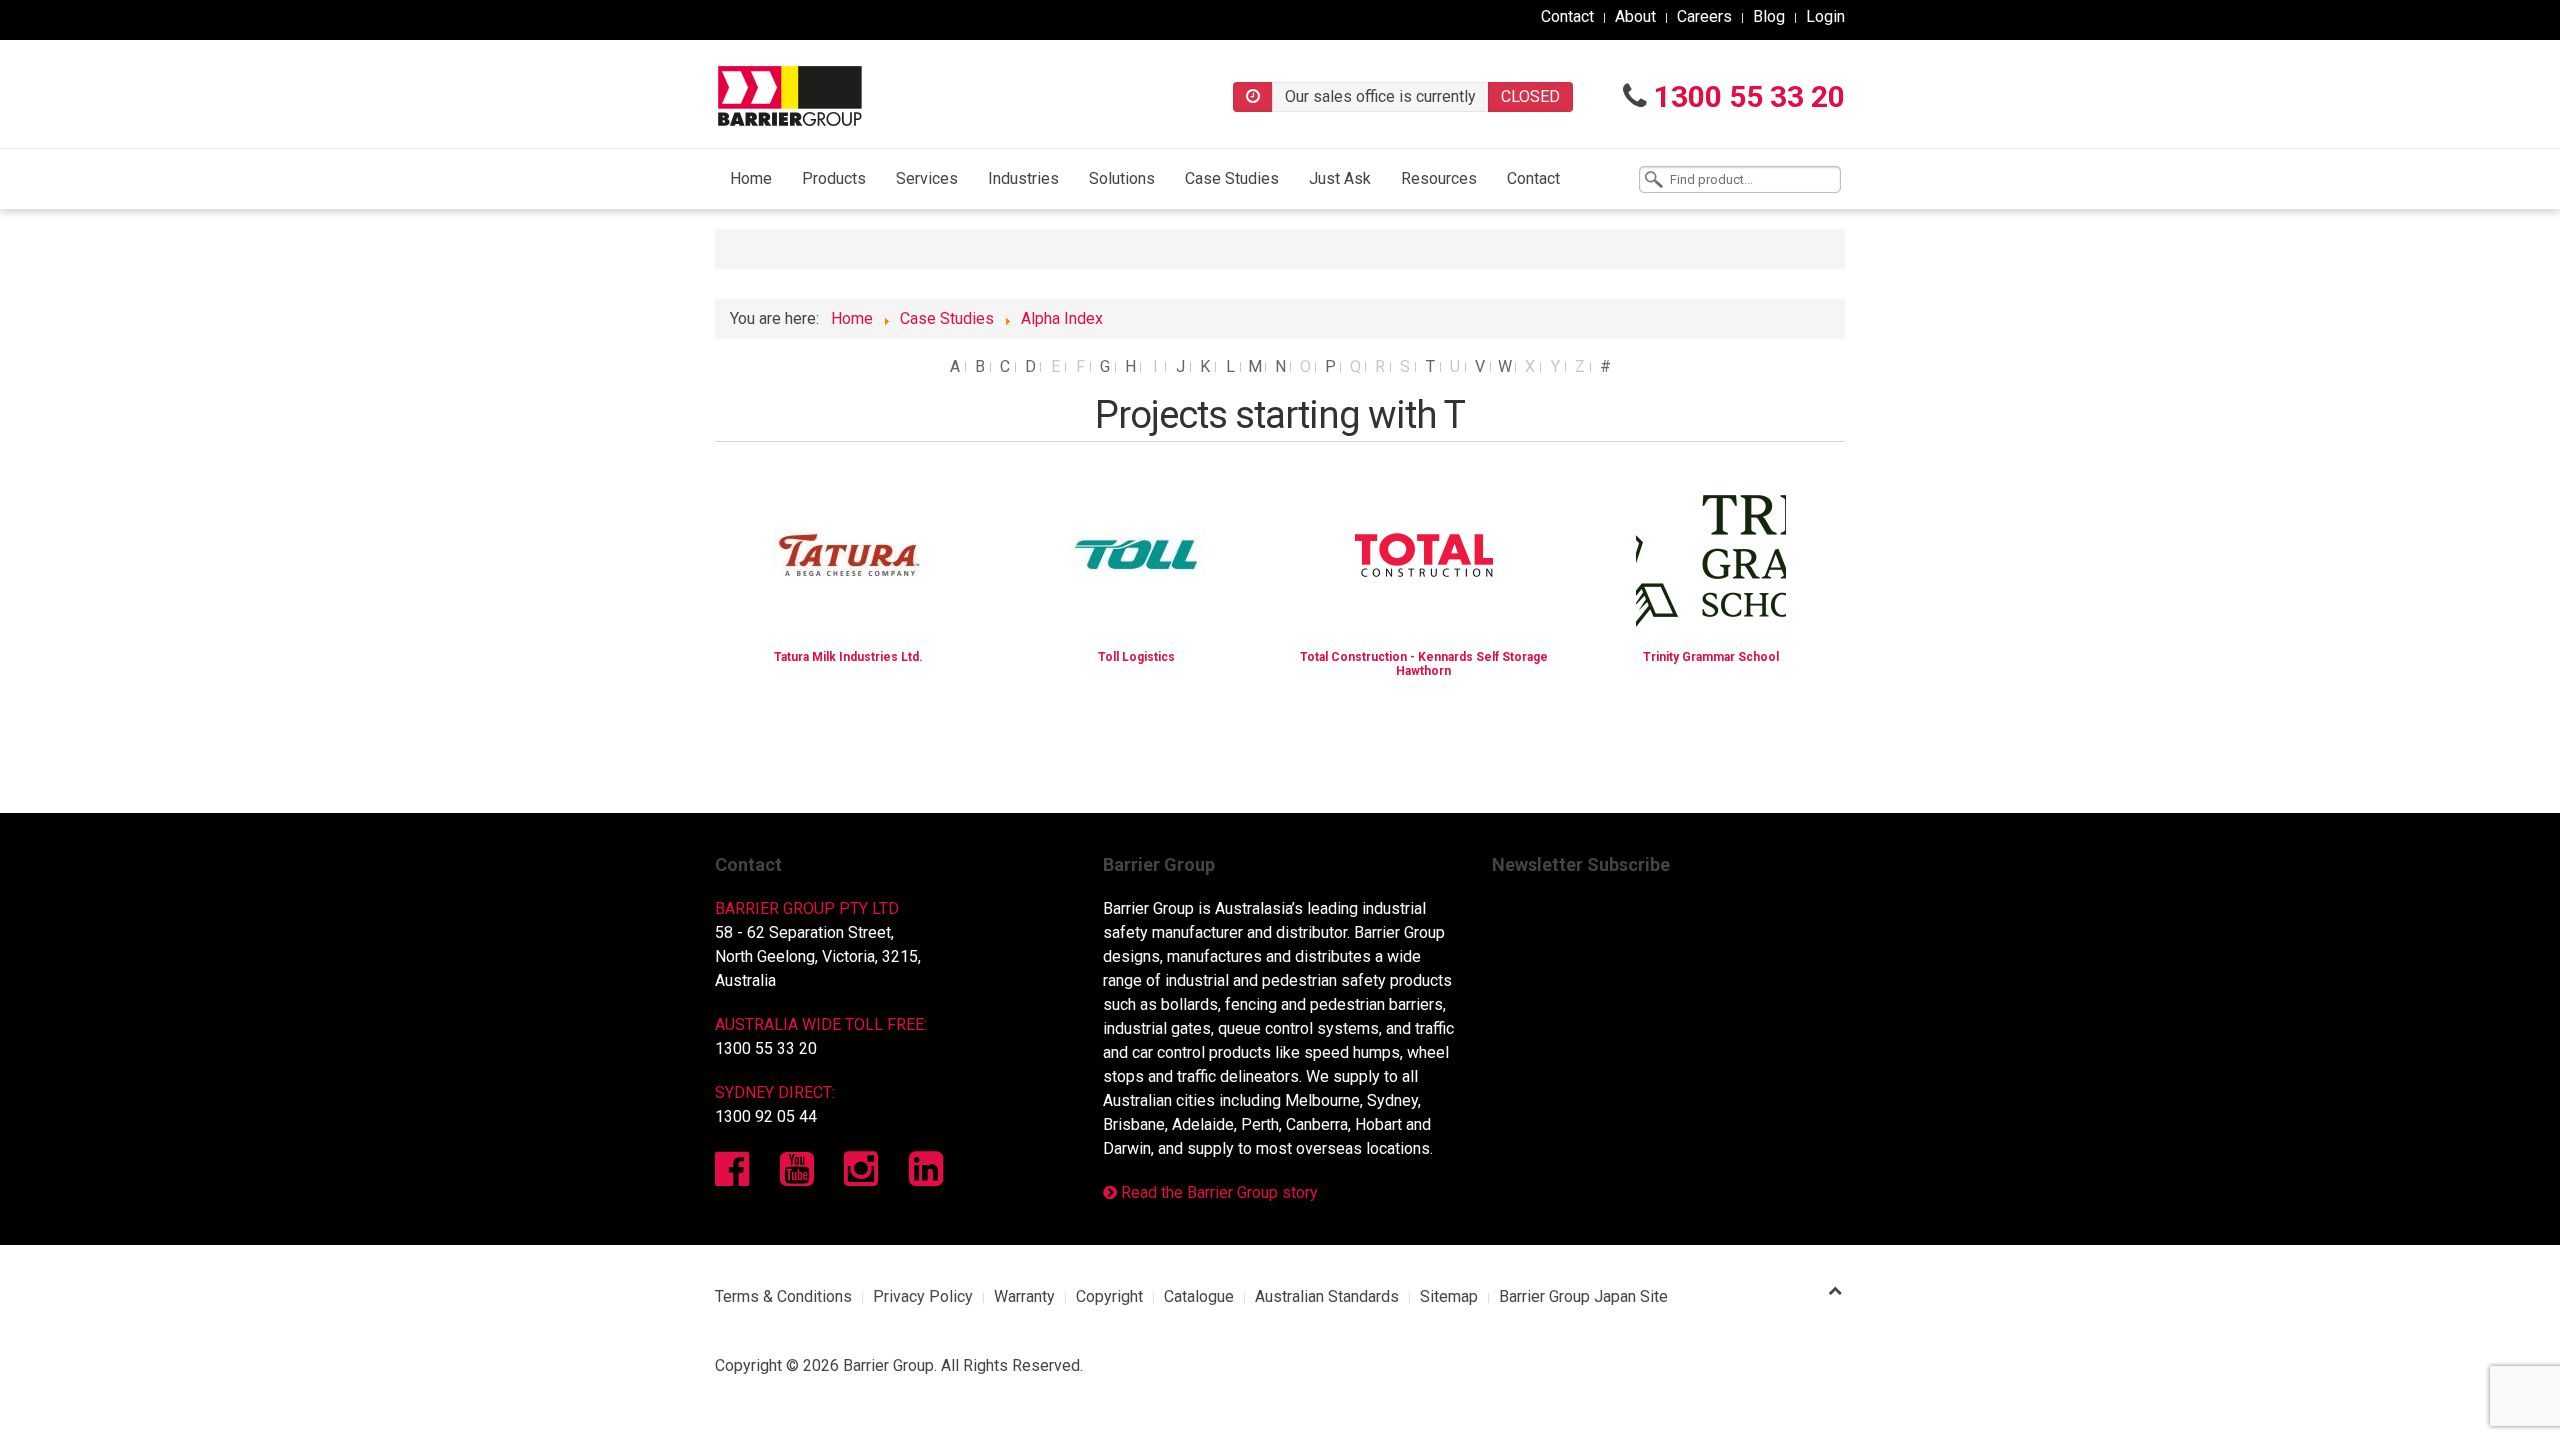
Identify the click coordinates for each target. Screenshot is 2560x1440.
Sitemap (1449, 1296)
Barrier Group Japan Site (1583, 1296)
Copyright (1109, 1296)
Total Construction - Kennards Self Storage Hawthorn (1424, 664)
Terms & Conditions (783, 1296)
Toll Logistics (1136, 657)
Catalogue (1199, 1296)
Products (834, 178)
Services (927, 178)
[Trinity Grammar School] (1711, 554)
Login (1825, 16)
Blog (1769, 16)
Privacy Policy (923, 1296)
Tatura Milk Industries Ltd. (848, 657)
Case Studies (1232, 178)
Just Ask (1340, 178)
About (1635, 16)
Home (751, 178)
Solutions (1122, 178)
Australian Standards (1327, 1296)
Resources (1439, 178)
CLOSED (1530, 96)
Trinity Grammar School (1711, 657)
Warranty (1024, 1296)
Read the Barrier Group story (1217, 1192)
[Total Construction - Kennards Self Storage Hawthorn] (1424, 554)
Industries (1023, 178)
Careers (1704, 16)
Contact (1567, 16)
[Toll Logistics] (1136, 554)
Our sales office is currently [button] (1380, 96)
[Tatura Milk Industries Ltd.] (849, 554)
